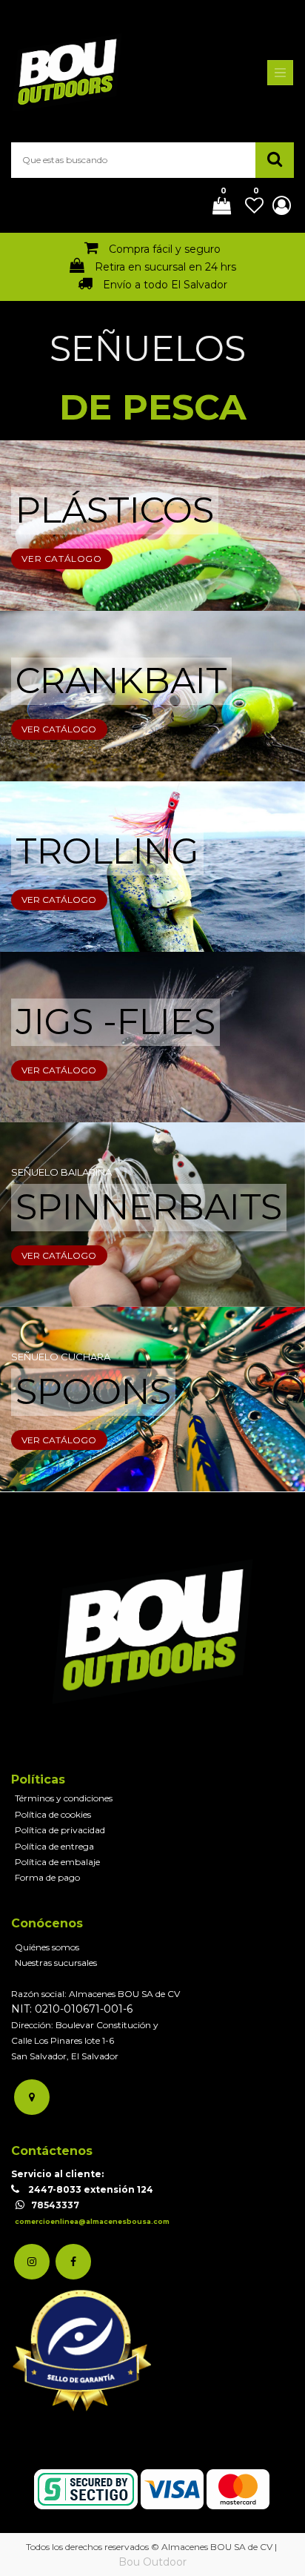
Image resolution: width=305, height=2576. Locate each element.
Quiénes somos (47, 1947)
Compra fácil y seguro (165, 249)
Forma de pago (47, 1877)
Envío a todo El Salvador (165, 285)
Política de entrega (54, 1846)
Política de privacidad (60, 1830)
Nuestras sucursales (56, 1963)
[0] (216, 207)
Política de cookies (53, 1814)
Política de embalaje (57, 1862)
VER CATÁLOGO (61, 559)
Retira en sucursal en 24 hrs (165, 267)
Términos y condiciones (64, 1798)
